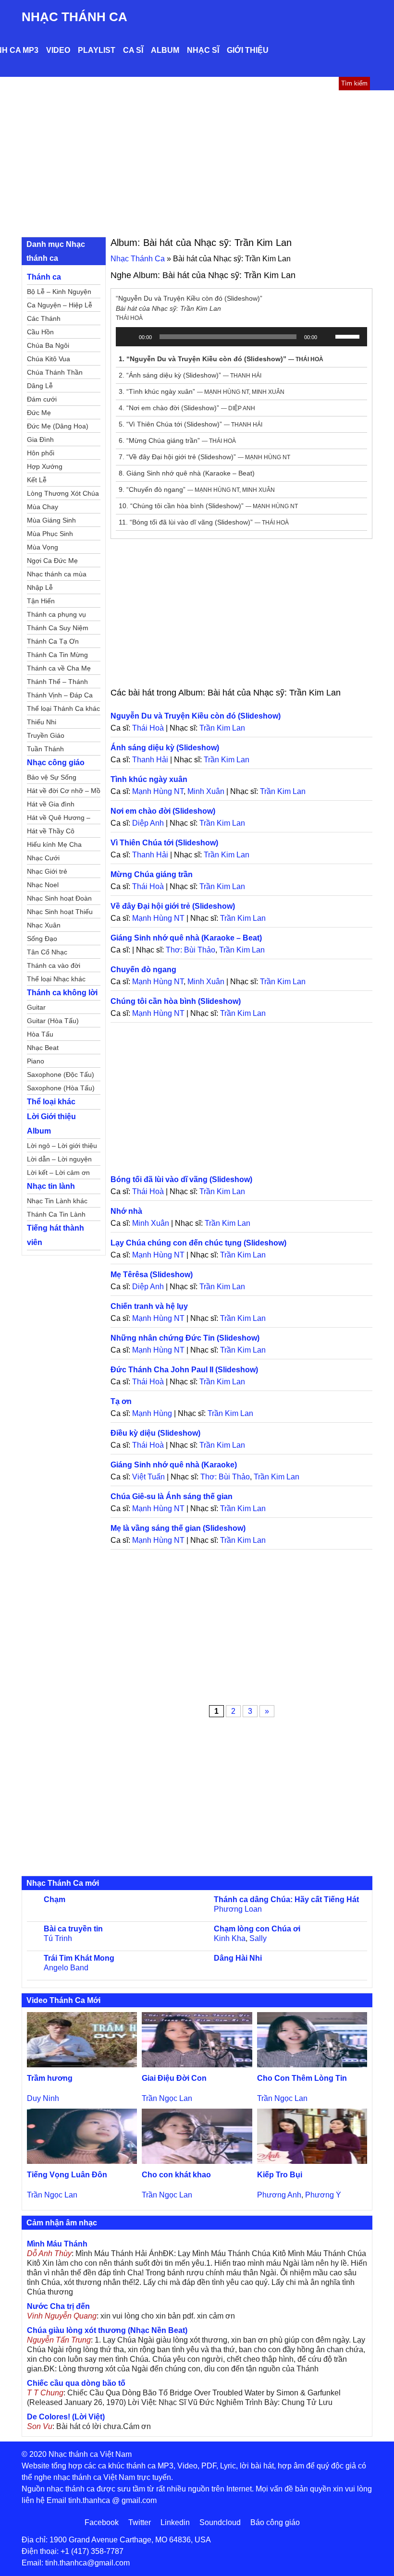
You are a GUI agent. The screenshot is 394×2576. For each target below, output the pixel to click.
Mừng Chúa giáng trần (152, 874)
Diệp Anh (148, 823)
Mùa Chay (43, 507)
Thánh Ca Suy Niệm (58, 628)
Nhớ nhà (126, 1211)
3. (202, 391)
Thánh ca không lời (62, 993)
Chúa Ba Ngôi (48, 345)
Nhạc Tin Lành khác (57, 1201)
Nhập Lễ (40, 587)
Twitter (140, 2522)
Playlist (97, 50)
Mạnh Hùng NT (158, 791)
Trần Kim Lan (222, 728)
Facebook (102, 2522)
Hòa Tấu (40, 1034)
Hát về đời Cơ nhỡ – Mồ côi (64, 792)
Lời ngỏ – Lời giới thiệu (62, 1146)
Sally (258, 1938)
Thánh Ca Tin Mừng (57, 655)
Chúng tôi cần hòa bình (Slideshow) (176, 1001)
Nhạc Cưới (43, 858)
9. (197, 489)
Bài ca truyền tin (73, 1929)
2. (190, 375)
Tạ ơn (121, 1401)
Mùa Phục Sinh (50, 534)
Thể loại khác (51, 1102)
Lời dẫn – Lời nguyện (59, 1159)
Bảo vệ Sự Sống (52, 777)
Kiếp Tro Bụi (280, 2175)
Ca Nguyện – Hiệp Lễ (60, 305)
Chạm (55, 1899)
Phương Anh (279, 2195)
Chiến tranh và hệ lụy (149, 1306)
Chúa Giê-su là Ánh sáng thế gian (172, 1496)
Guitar (36, 1007)
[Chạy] (128, 337)
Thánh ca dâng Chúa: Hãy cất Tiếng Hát (286, 1899)
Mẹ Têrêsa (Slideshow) (152, 1275)
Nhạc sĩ (203, 50)
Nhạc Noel (43, 885)
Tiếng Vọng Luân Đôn (67, 2175)
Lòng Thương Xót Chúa (63, 493)
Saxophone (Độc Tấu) (61, 1074)
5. (191, 424)
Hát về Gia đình (51, 804)
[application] (241, 337)
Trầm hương (50, 2078)
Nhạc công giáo (56, 763)
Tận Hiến (41, 601)
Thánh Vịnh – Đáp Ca (60, 695)
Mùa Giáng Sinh (51, 520)
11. (204, 522)
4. (187, 408)
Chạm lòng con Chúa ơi (257, 1929)
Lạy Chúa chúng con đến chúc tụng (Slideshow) (198, 1243)
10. (208, 506)
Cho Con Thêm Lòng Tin (302, 2078)
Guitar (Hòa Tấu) (53, 1021)
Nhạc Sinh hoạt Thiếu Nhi (60, 913)
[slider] (349, 336)
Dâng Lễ (40, 386)
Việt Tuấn (148, 1477)
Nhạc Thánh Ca (74, 17)
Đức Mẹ (39, 413)
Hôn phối (41, 453)
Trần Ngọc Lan (167, 2098)
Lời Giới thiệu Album (51, 1124)
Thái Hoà (148, 728)
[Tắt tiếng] (328, 337)
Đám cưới (42, 399)
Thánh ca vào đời (54, 965)
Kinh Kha (230, 1938)
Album (165, 50)
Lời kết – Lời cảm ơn (58, 1172)
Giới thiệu (248, 50)
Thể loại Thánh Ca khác (63, 708)
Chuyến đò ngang (143, 970)
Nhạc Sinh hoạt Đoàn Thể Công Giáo (59, 900)
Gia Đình (40, 440)
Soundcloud (220, 2522)
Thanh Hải (150, 760)
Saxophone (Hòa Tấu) (61, 1088)
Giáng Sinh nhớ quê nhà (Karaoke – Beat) (186, 938)
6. (177, 440)
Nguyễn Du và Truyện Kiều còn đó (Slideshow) (196, 716)
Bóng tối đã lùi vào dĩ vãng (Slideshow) (181, 1179)
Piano (36, 1061)
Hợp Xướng (45, 466)
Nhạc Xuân (44, 925)
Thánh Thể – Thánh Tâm (57, 683)
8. (187, 473)
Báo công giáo (275, 2522)
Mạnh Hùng (152, 1413)
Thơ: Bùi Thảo (191, 950)
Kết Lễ (37, 480)
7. (204, 457)
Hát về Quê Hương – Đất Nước (59, 819)
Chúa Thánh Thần (55, 372)
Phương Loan (238, 1909)
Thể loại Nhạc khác (56, 979)
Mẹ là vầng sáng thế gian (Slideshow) (178, 1528)
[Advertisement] (197, 162)
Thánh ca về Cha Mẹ (59, 668)
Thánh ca (44, 277)
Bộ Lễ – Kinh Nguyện (59, 292)
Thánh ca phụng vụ (56, 614)
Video (58, 50)
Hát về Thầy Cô (51, 831)
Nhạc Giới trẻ (47, 871)
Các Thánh (44, 318)
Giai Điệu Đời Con (174, 2078)
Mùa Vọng (43, 547)
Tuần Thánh (45, 749)
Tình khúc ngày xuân (149, 779)
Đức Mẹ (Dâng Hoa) (58, 426)
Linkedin (175, 2522)
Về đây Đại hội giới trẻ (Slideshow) (173, 906)
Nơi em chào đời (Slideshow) (163, 811)
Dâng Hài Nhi (238, 1958)
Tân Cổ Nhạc (47, 952)
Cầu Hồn (40, 332)
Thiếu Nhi (42, 722)
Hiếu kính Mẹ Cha (54, 844)
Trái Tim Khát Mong (79, 1958)
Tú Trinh (58, 1938)
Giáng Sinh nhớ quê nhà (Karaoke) (174, 1465)
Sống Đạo (42, 939)
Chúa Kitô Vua (49, 359)
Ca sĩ (133, 50)
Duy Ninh (43, 2098)
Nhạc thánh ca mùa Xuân (57, 575)
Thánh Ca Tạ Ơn (53, 641)
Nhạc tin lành (51, 1186)
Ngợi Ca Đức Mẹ (52, 561)
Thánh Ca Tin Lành (56, 1214)
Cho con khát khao (176, 2175)
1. (221, 359)
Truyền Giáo (46, 735)
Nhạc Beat (43, 1048)
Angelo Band (66, 1968)
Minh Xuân (206, 791)
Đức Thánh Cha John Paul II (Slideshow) (184, 1370)
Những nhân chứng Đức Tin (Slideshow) (185, 1338)
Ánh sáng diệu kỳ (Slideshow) (165, 748)
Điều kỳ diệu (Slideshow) (155, 1433)
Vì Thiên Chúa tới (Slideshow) (164, 843)
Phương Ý (323, 2195)
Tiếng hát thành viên (55, 1235)
